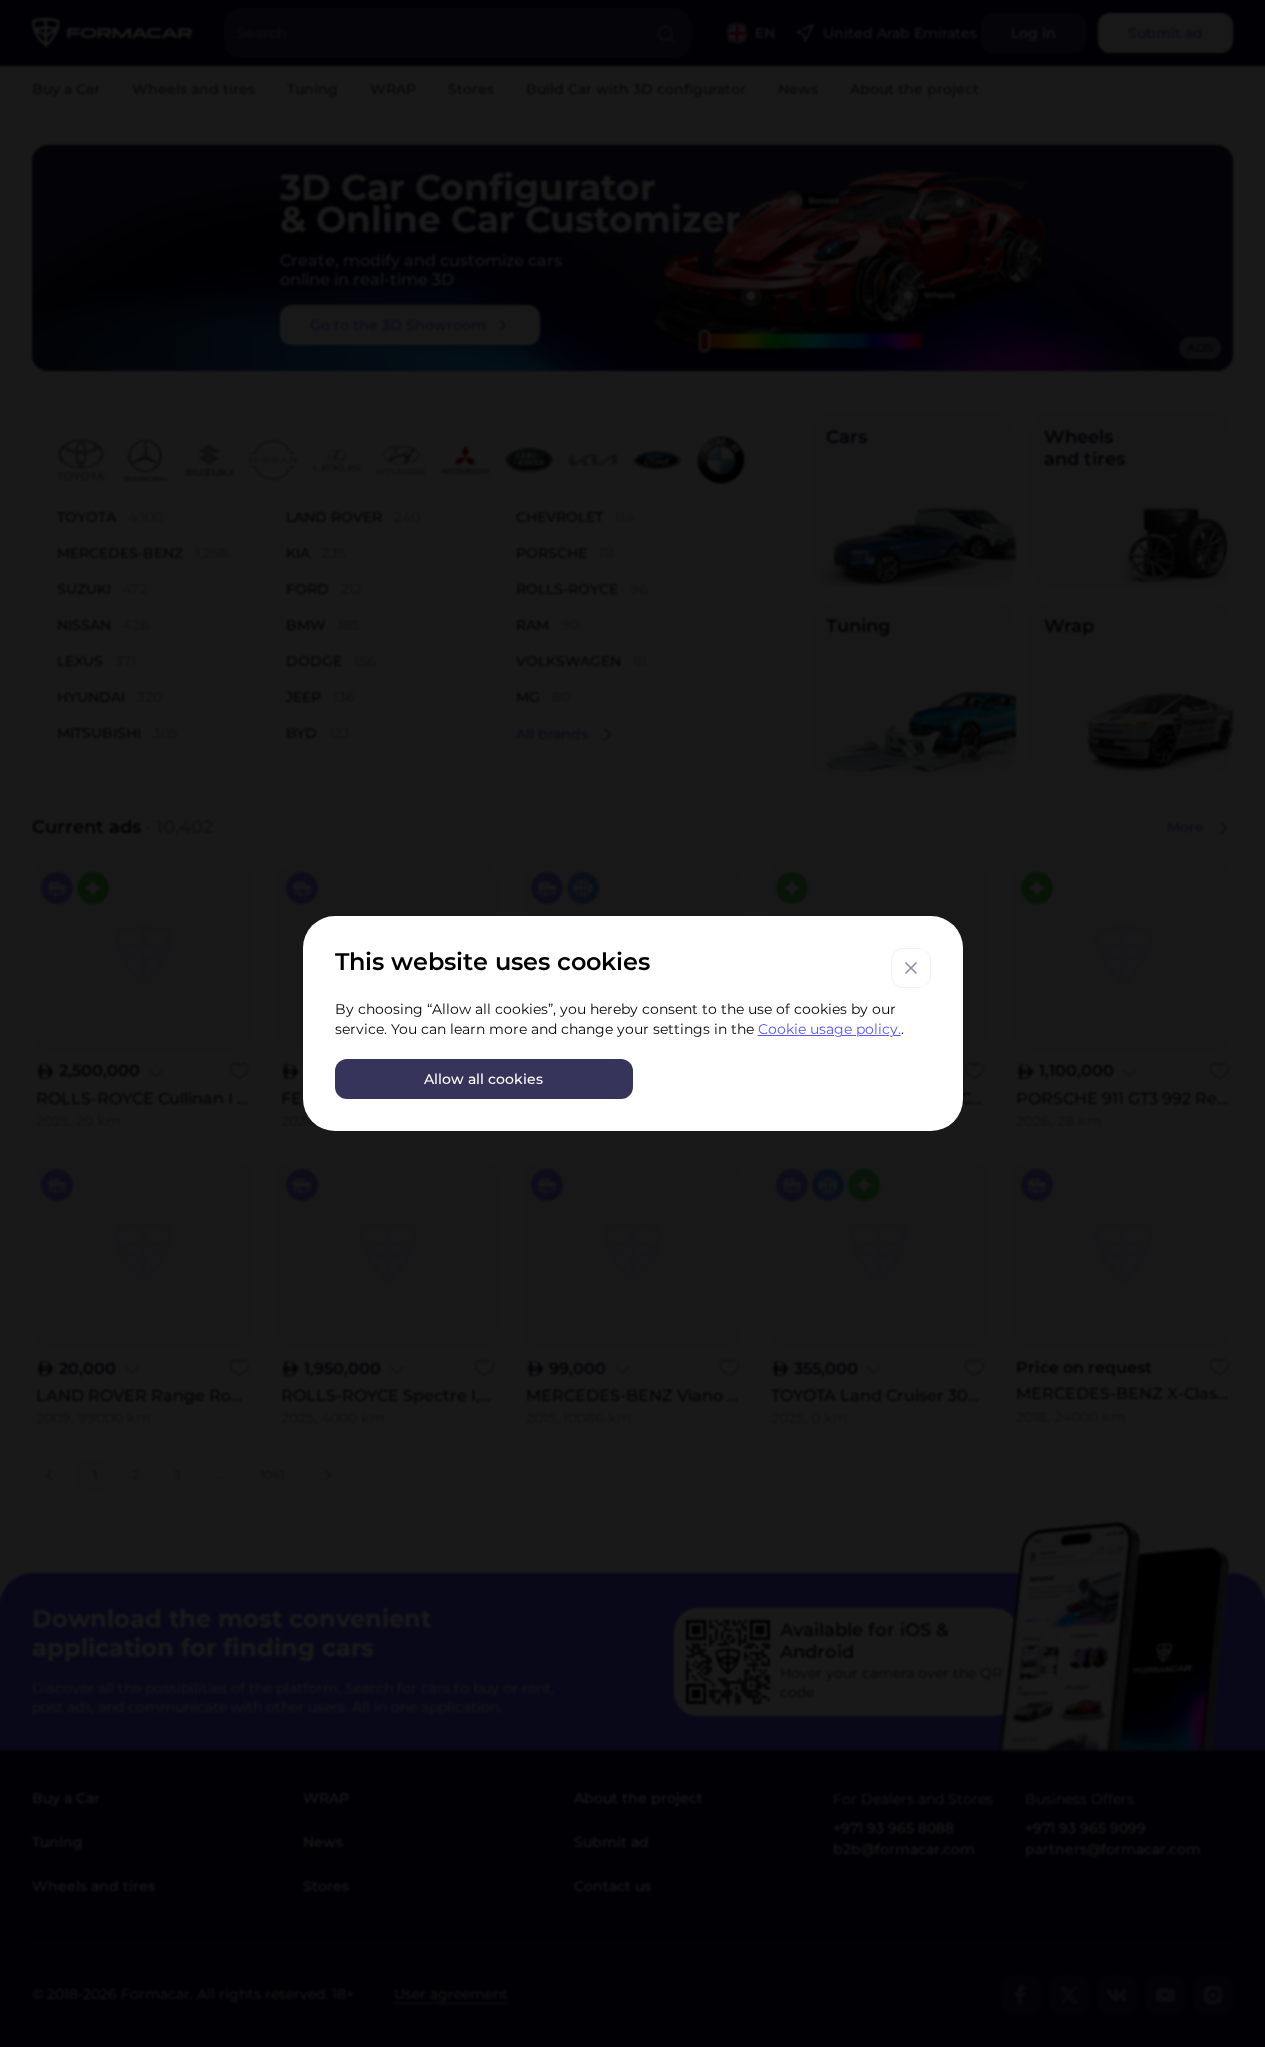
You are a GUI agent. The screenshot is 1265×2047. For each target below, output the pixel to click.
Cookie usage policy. (829, 1029)
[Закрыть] (911, 968)
